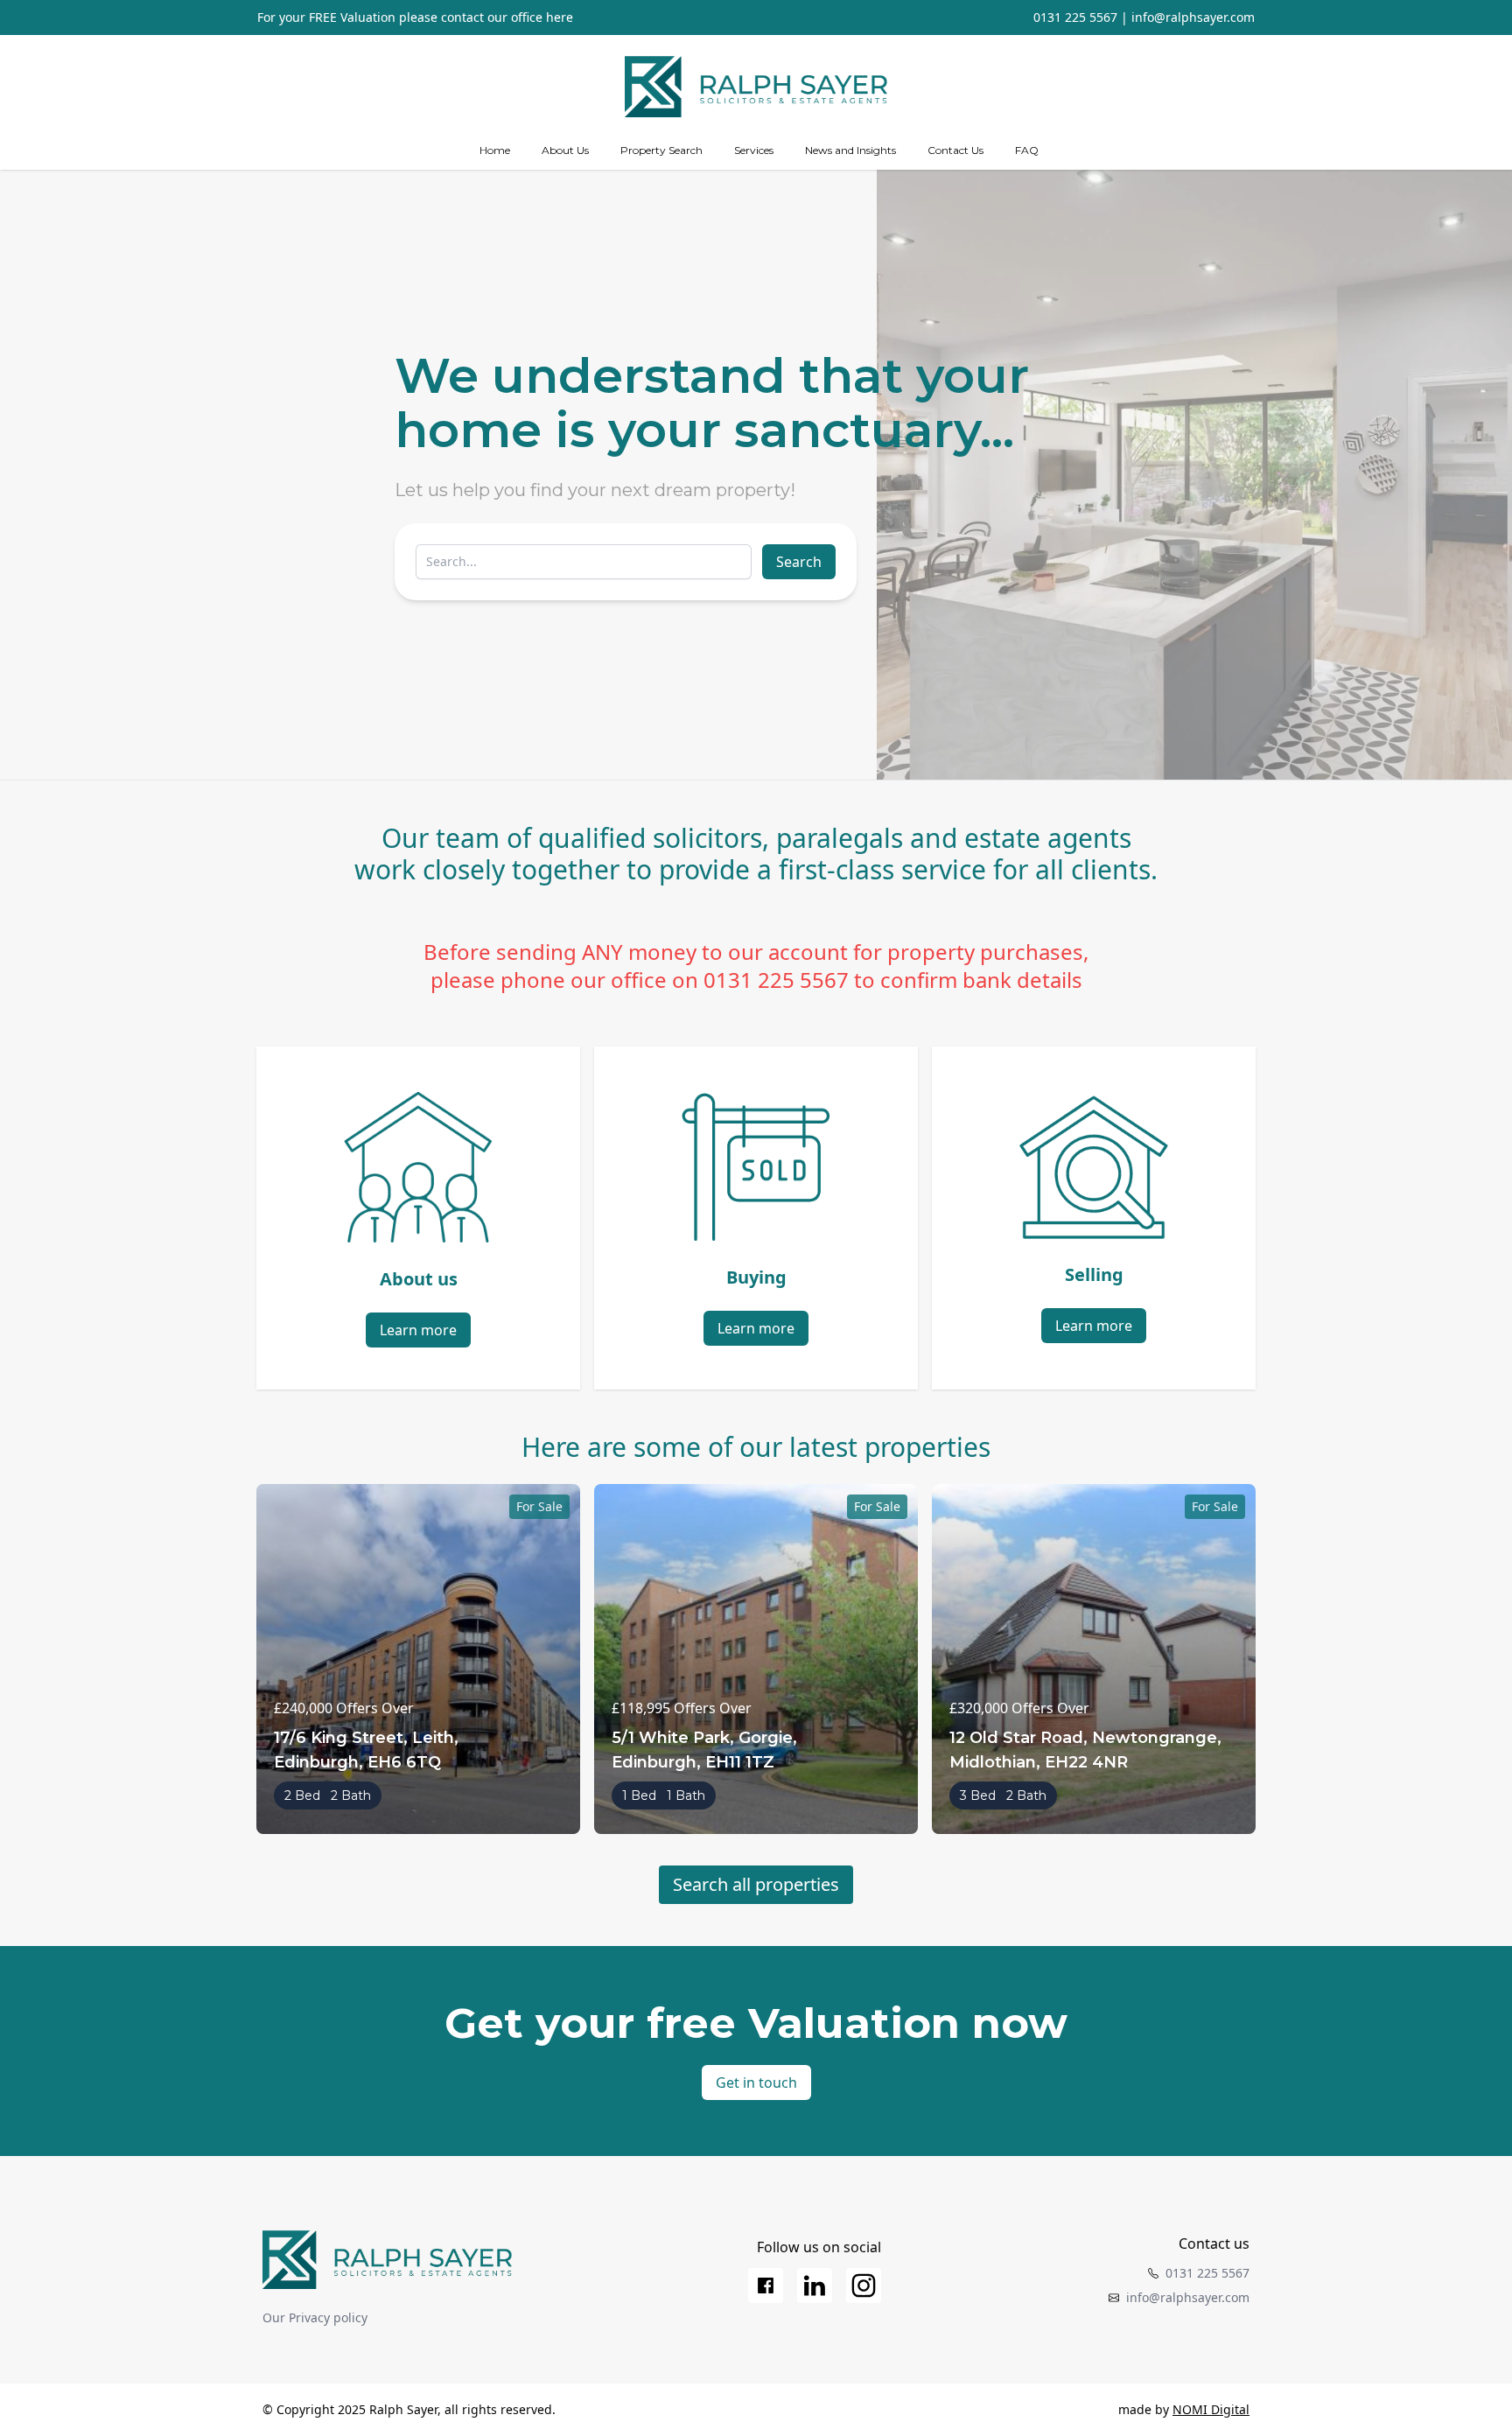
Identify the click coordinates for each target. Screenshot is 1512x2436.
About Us (565, 150)
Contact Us (955, 150)
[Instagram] (864, 2285)
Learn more (418, 1330)
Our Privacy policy (315, 2317)
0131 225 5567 (1075, 17)
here (560, 17)
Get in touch (756, 2082)
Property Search (661, 150)
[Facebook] (766, 2285)
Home (495, 150)
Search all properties (756, 1884)
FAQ (1027, 150)
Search (799, 562)
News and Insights (850, 150)
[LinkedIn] (815, 2285)
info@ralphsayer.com (1193, 17)
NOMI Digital (1211, 2409)
